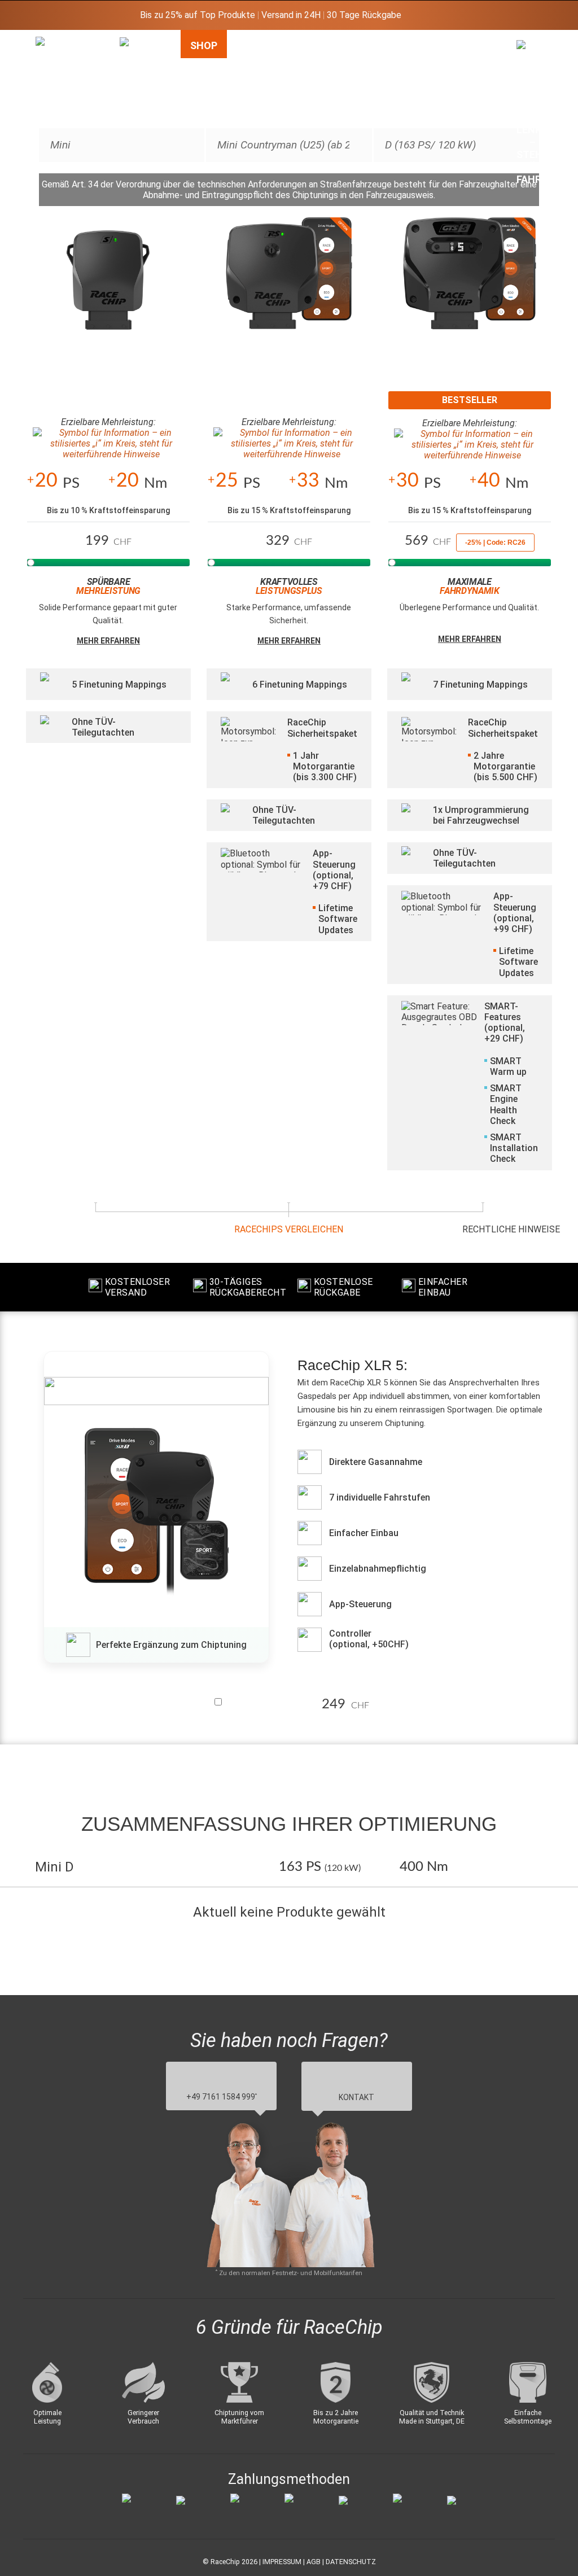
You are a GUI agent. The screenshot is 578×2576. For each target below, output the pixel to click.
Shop (204, 45)
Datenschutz (351, 2562)
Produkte (353, 45)
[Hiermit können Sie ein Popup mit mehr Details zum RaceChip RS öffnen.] (289, 286)
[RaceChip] (36, 37)
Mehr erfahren (108, 641)
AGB (314, 2562)
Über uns (478, 52)
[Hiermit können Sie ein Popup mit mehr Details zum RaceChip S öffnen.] (108, 286)
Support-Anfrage (422, 52)
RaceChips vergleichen (289, 1229)
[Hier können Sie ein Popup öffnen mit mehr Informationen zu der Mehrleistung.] (108, 444)
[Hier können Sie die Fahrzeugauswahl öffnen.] (136, 132)
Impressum (282, 2562)
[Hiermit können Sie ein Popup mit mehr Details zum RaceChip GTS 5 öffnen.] (470, 286)
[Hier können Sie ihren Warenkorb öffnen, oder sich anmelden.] (533, 116)
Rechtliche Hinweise (511, 1229)
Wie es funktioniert (272, 52)
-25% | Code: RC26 (495, 543)
